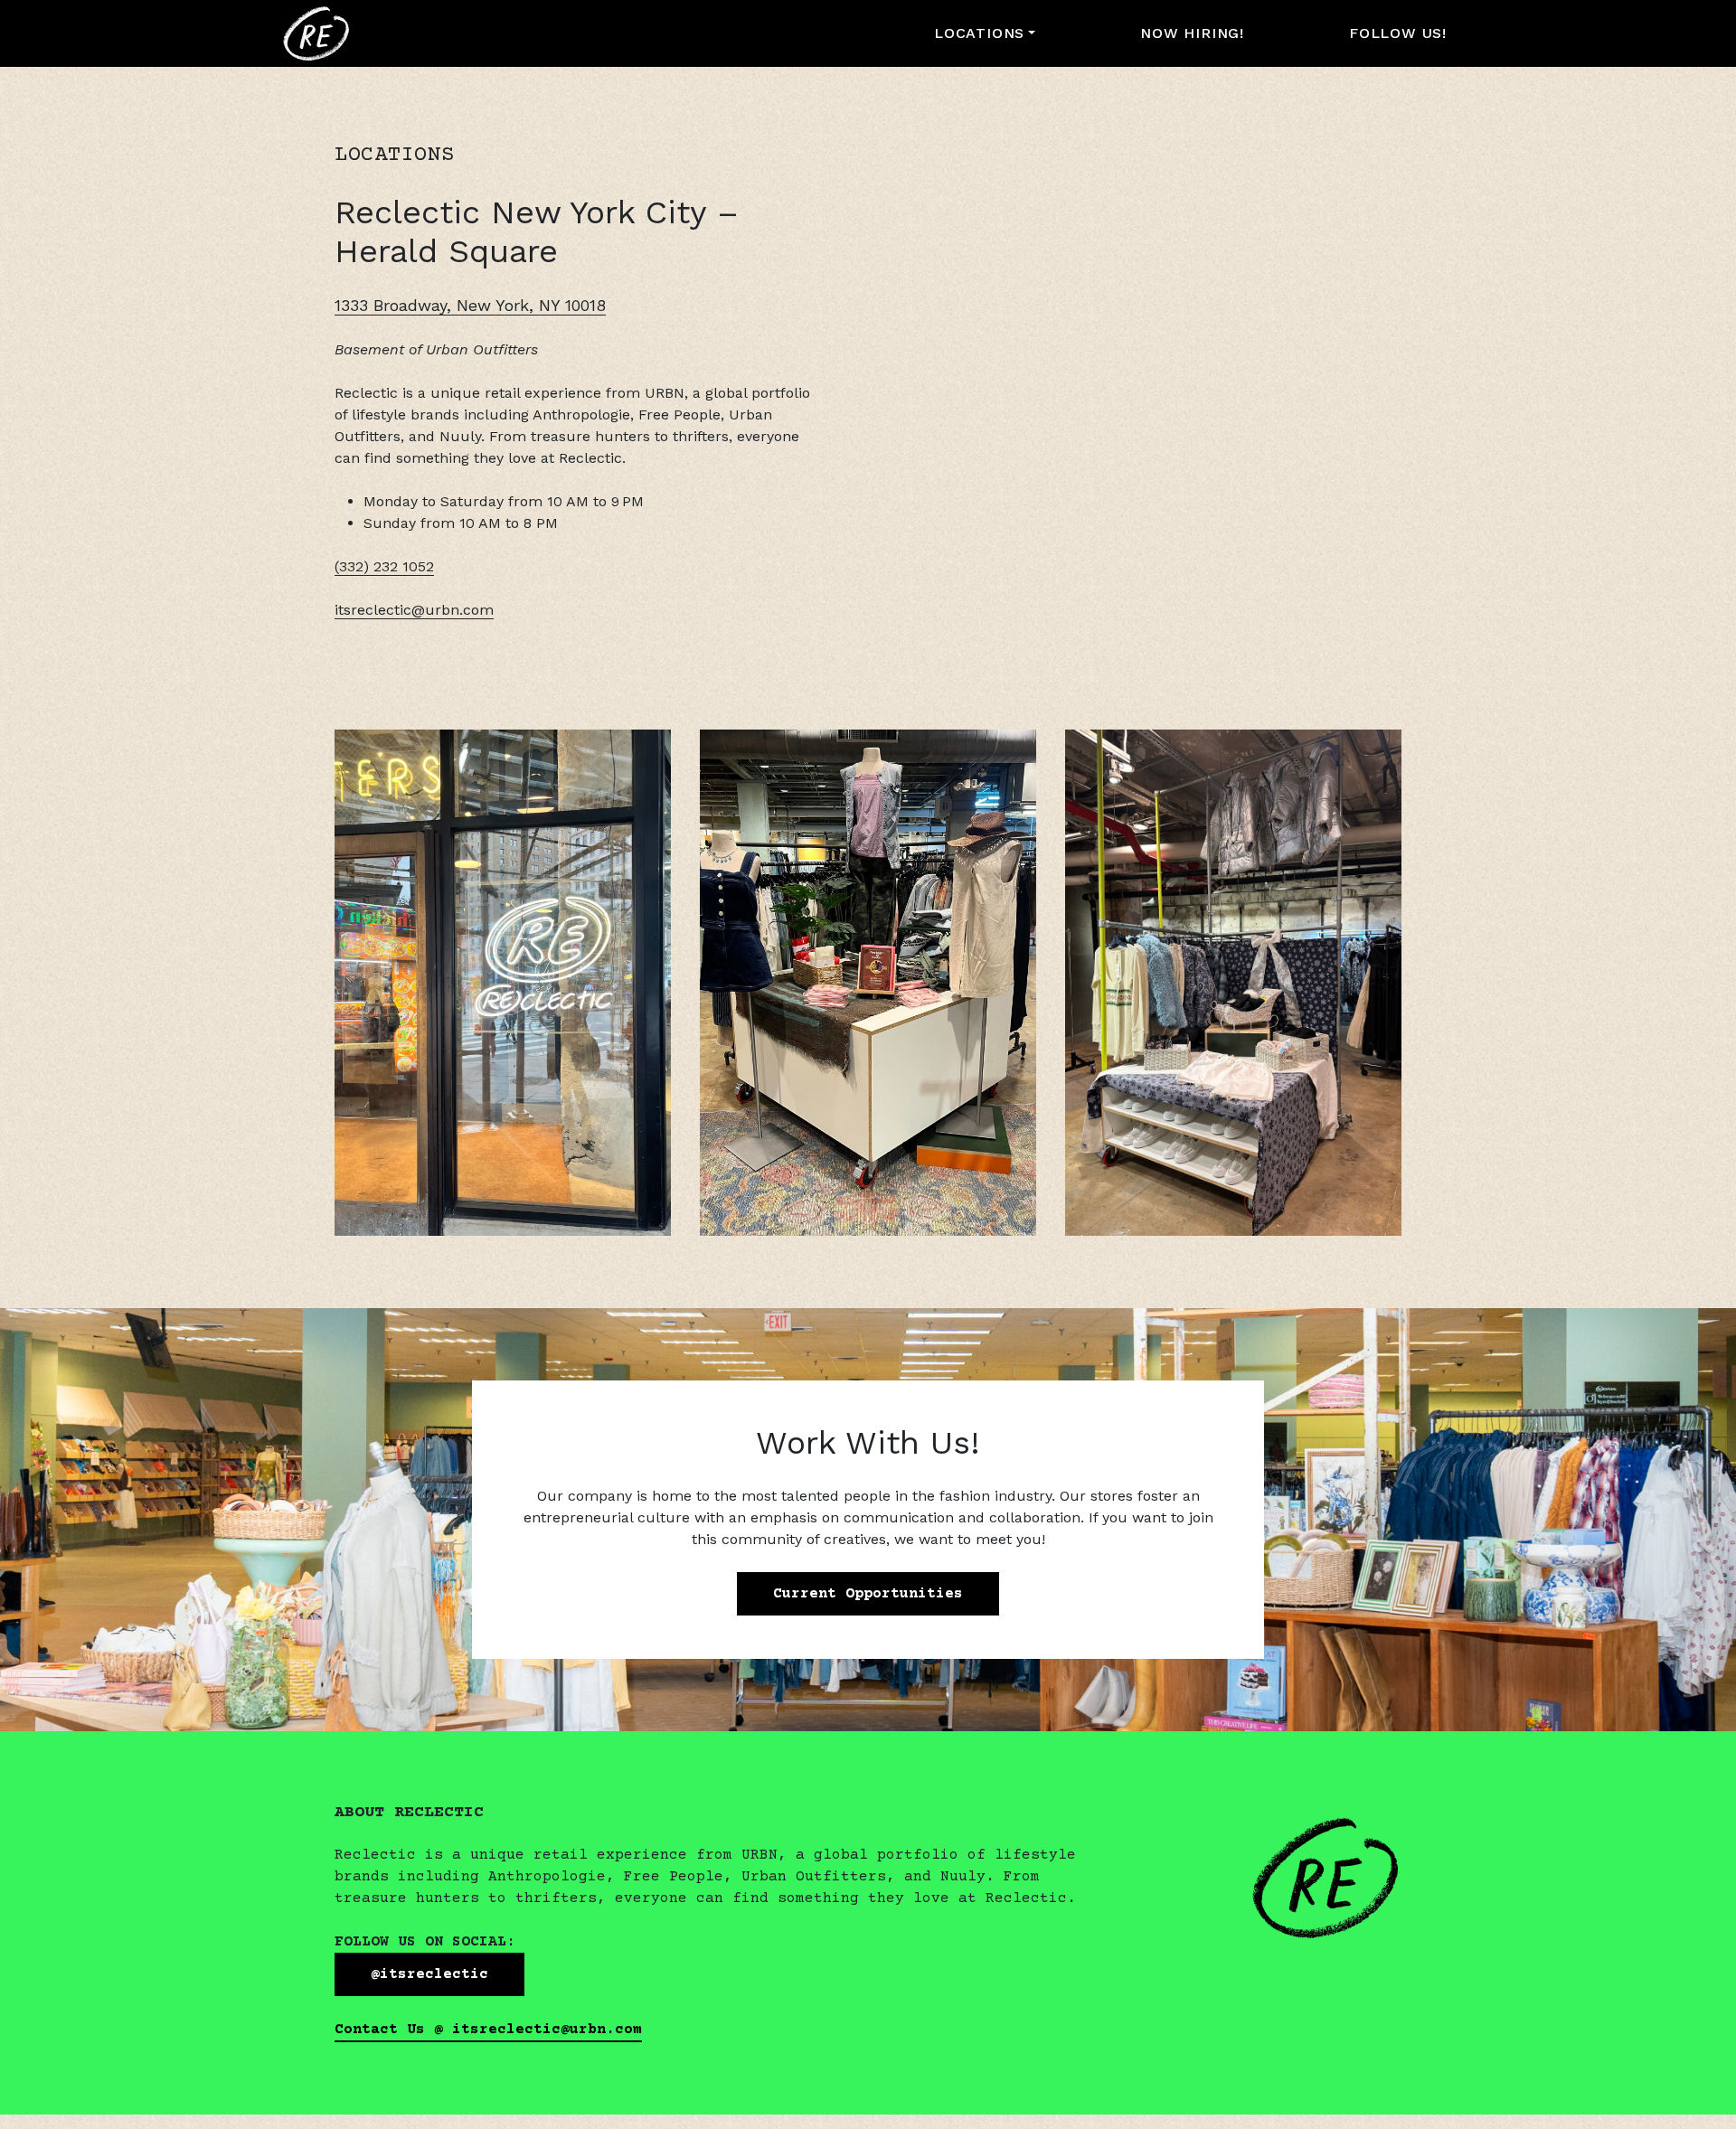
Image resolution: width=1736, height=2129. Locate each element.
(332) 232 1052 (384, 566)
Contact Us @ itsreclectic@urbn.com (488, 2030)
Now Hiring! (1192, 33)
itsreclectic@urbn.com (414, 610)
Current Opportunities (868, 1594)
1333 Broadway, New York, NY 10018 (470, 305)
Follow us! (1398, 33)
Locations (979, 33)
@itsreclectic (429, 1974)
